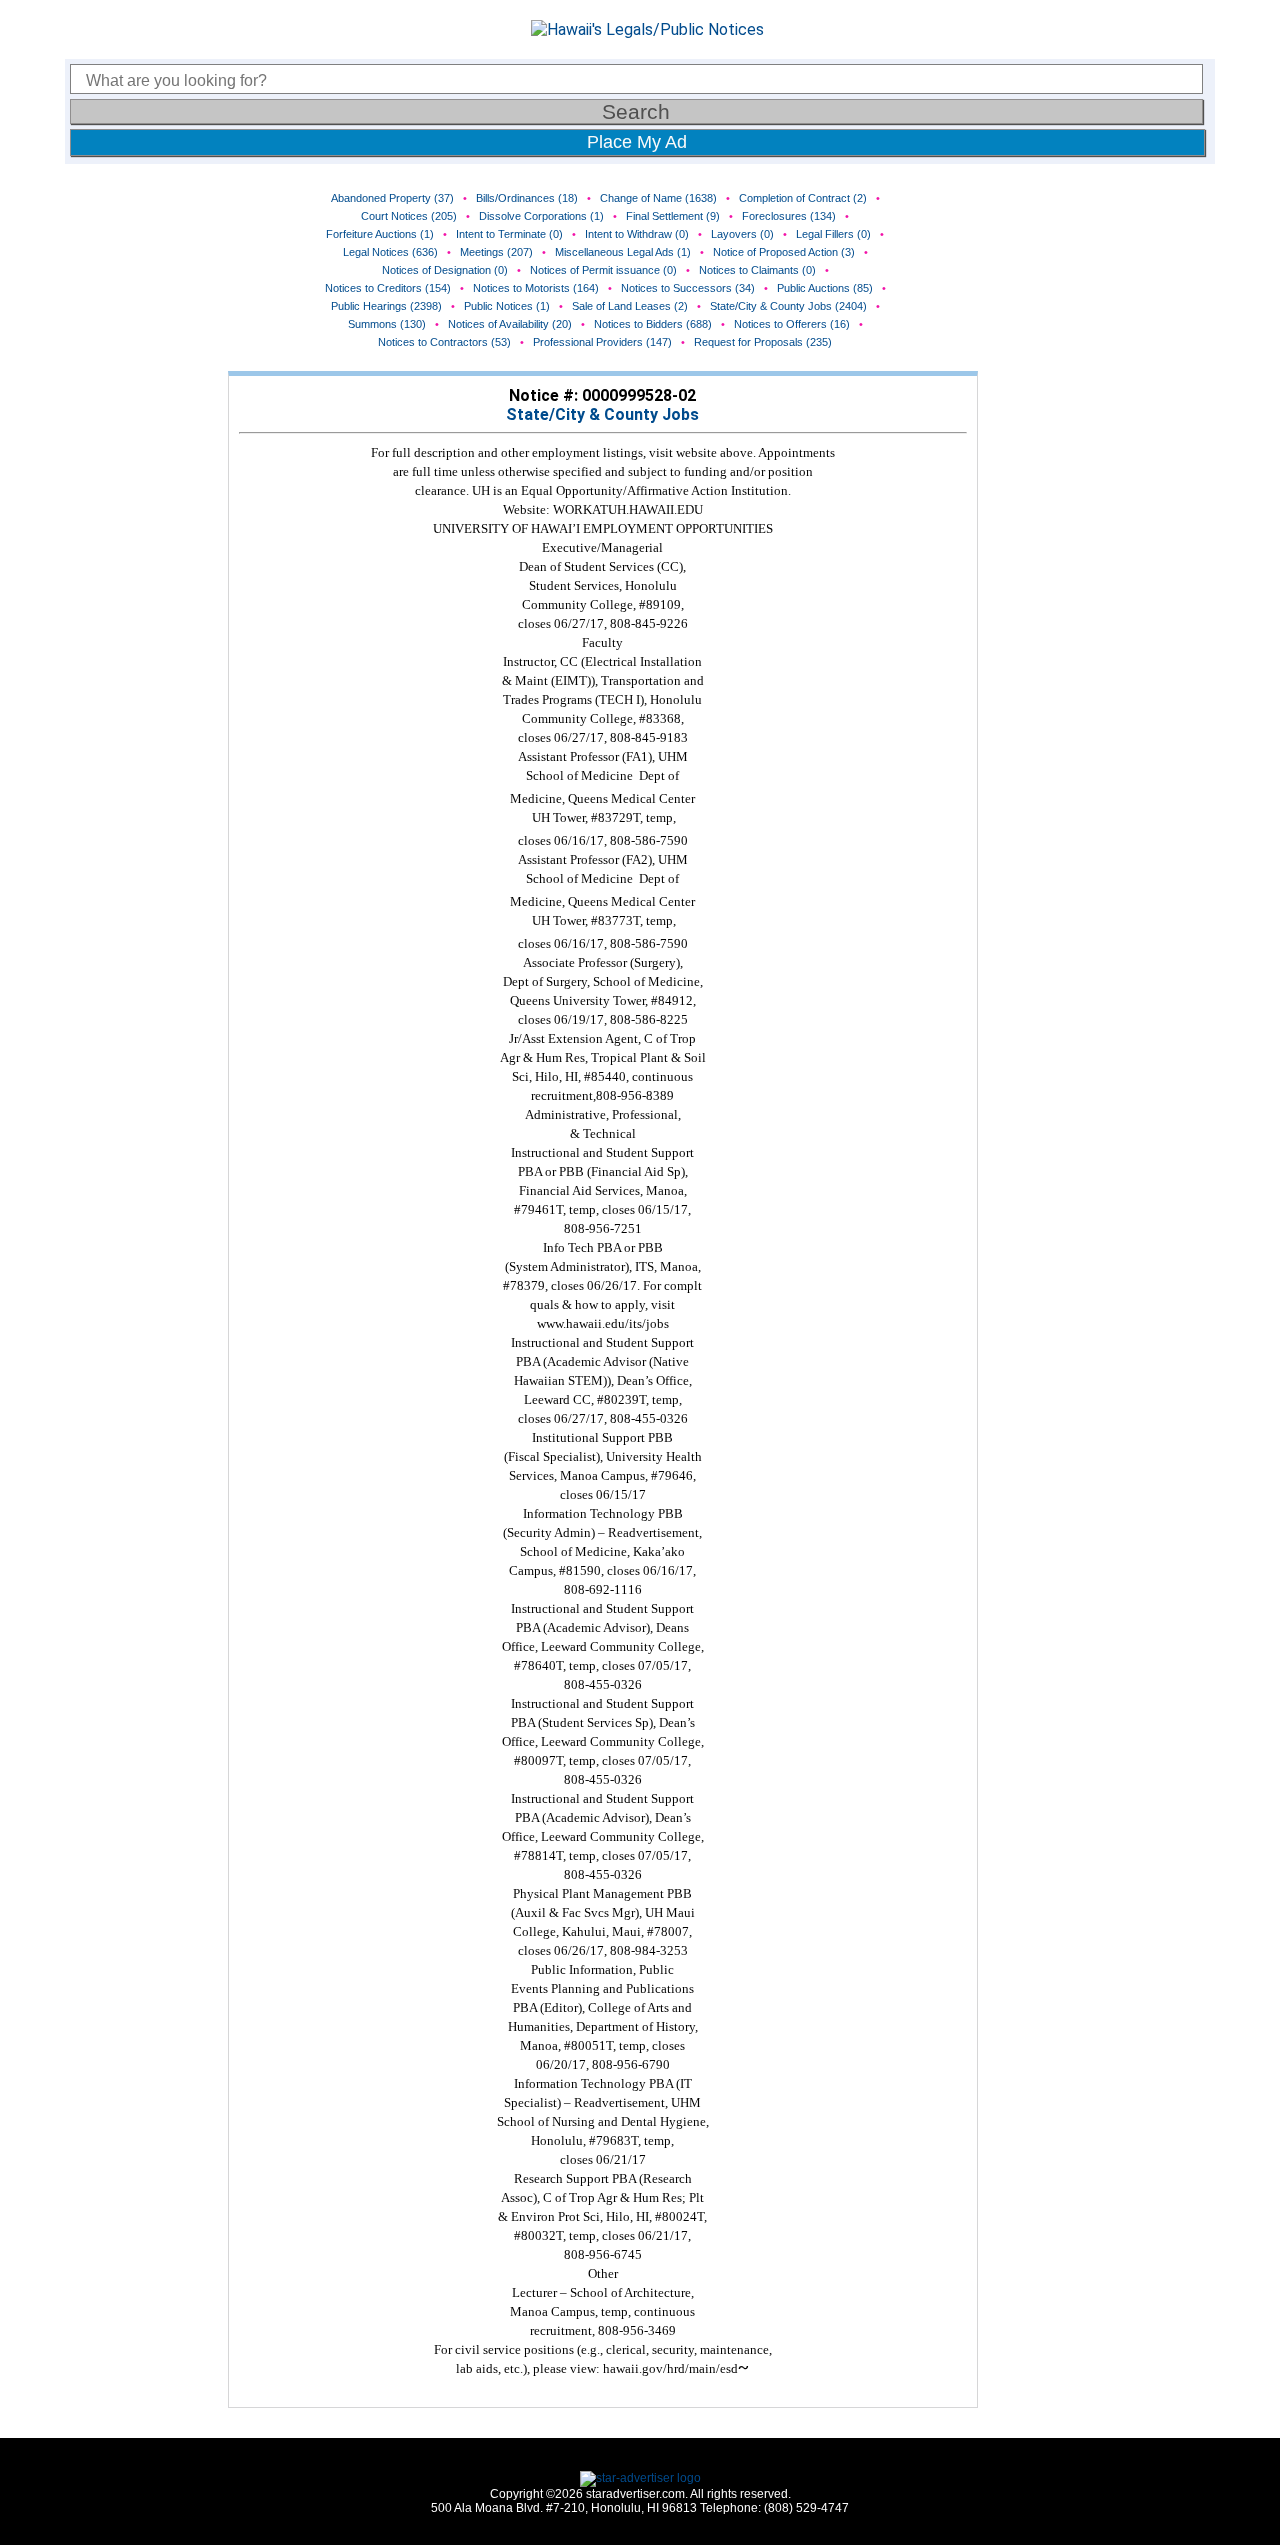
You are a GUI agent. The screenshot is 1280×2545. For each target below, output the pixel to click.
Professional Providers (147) (602, 342)
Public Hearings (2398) (386, 306)
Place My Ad (637, 142)
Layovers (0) (742, 234)
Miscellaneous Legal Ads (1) (623, 252)
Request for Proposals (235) (763, 342)
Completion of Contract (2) (803, 198)
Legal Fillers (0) (833, 234)
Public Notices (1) (507, 306)
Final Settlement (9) (673, 216)
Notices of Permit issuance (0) (603, 270)
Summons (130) (387, 324)
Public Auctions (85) (825, 288)
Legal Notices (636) (390, 252)
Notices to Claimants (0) (757, 270)
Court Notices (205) (409, 216)
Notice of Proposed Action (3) (784, 252)
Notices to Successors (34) (688, 288)
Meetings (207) (496, 252)
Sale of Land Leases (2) (630, 306)
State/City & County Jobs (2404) (788, 306)
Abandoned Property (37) (392, 198)
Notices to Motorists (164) (536, 288)
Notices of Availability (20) (510, 324)
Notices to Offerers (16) (792, 324)
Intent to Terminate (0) (509, 234)
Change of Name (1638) (658, 198)
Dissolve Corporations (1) (541, 216)
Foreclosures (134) (789, 216)
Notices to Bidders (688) (653, 324)
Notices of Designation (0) (445, 270)
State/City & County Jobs (602, 414)
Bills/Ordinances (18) (527, 198)
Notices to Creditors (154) (388, 288)
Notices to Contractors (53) (444, 342)
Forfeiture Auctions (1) (380, 234)
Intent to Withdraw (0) (637, 234)
